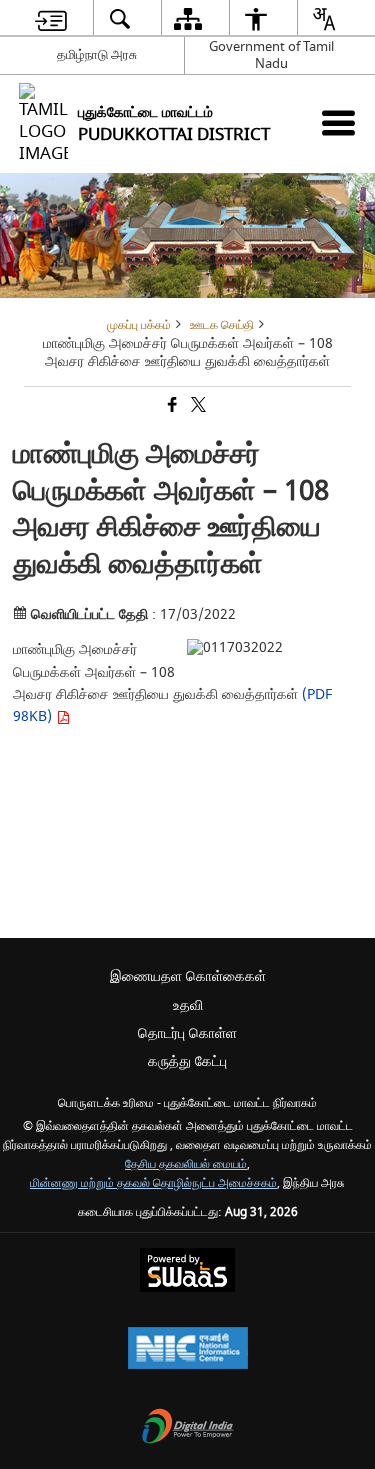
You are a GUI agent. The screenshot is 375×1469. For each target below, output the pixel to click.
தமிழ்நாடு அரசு (97, 54)
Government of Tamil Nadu (271, 55)
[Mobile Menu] (338, 122)
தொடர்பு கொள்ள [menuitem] (187, 1033)
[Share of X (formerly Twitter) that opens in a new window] (197, 406)
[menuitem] (50, 18)
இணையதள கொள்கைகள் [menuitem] (188, 976)
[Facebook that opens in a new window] (171, 406)
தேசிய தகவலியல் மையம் (186, 1164)
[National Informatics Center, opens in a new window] (188, 1350)
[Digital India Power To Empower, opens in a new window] (188, 1428)
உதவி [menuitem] (188, 1005)
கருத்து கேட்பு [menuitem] (187, 1061)
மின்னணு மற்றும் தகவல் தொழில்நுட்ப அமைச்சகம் (153, 1183)
